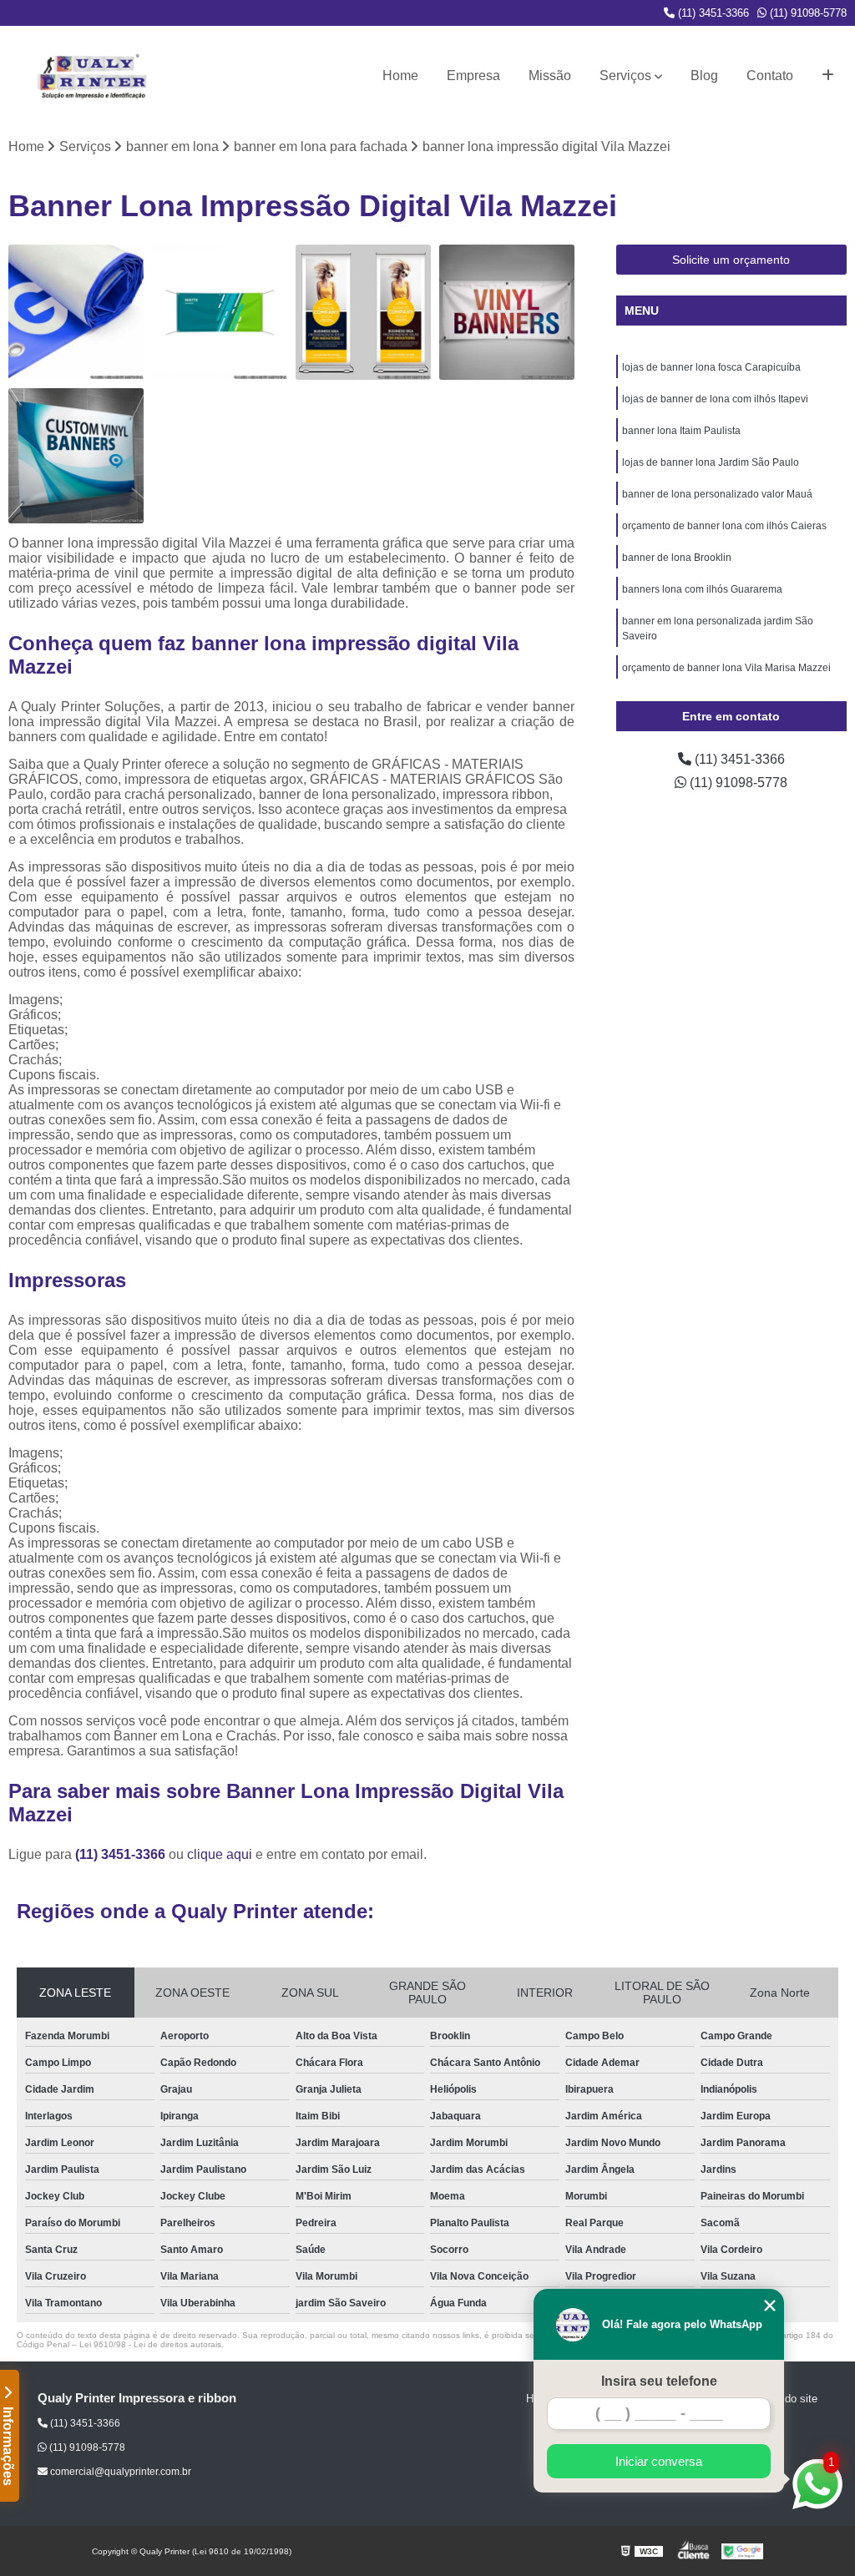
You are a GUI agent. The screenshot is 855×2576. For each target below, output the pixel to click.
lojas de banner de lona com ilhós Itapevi (715, 399)
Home (400, 76)
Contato (770, 76)
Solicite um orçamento (731, 260)
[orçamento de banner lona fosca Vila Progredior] (220, 312)
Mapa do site (786, 2399)
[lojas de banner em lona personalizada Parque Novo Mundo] (363, 312)
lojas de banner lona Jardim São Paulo (711, 462)
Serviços (625, 76)
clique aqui (220, 1854)
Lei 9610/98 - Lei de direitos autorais (150, 2344)
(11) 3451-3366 (712, 13)
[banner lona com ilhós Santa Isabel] (76, 312)
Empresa (473, 76)
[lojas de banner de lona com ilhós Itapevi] (507, 312)
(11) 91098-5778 (807, 13)
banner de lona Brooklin (677, 558)
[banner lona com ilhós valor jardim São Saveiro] (76, 456)
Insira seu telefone (659, 2381)
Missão (550, 76)
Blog (704, 76)
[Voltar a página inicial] (92, 76)
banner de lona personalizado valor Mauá (717, 494)
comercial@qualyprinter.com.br (119, 2472)
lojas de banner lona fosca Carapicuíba (711, 367)
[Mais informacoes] (828, 76)
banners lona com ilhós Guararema (702, 589)
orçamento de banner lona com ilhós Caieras (724, 526)
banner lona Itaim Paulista (681, 431)
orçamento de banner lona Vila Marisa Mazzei (726, 668)
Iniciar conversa (659, 2461)
